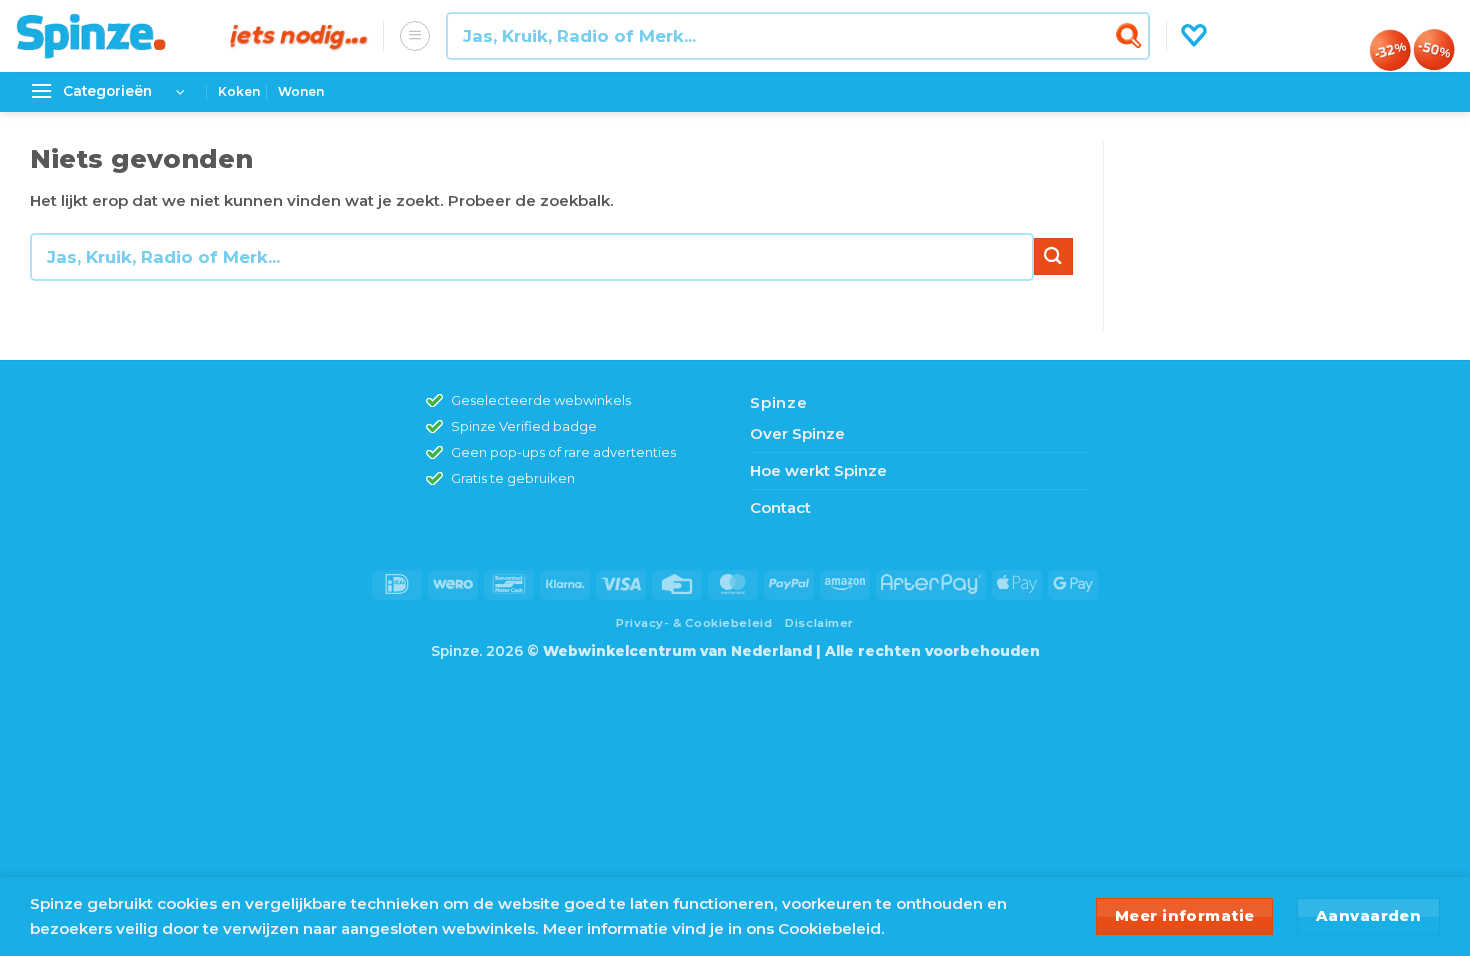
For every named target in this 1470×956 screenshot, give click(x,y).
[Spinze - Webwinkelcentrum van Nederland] (108, 36)
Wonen (301, 91)
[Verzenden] (1131, 35)
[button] (415, 36)
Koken (239, 91)
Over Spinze (797, 433)
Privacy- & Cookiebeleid (694, 623)
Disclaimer (819, 623)
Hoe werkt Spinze (818, 470)
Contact (780, 507)
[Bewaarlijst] (1194, 36)
